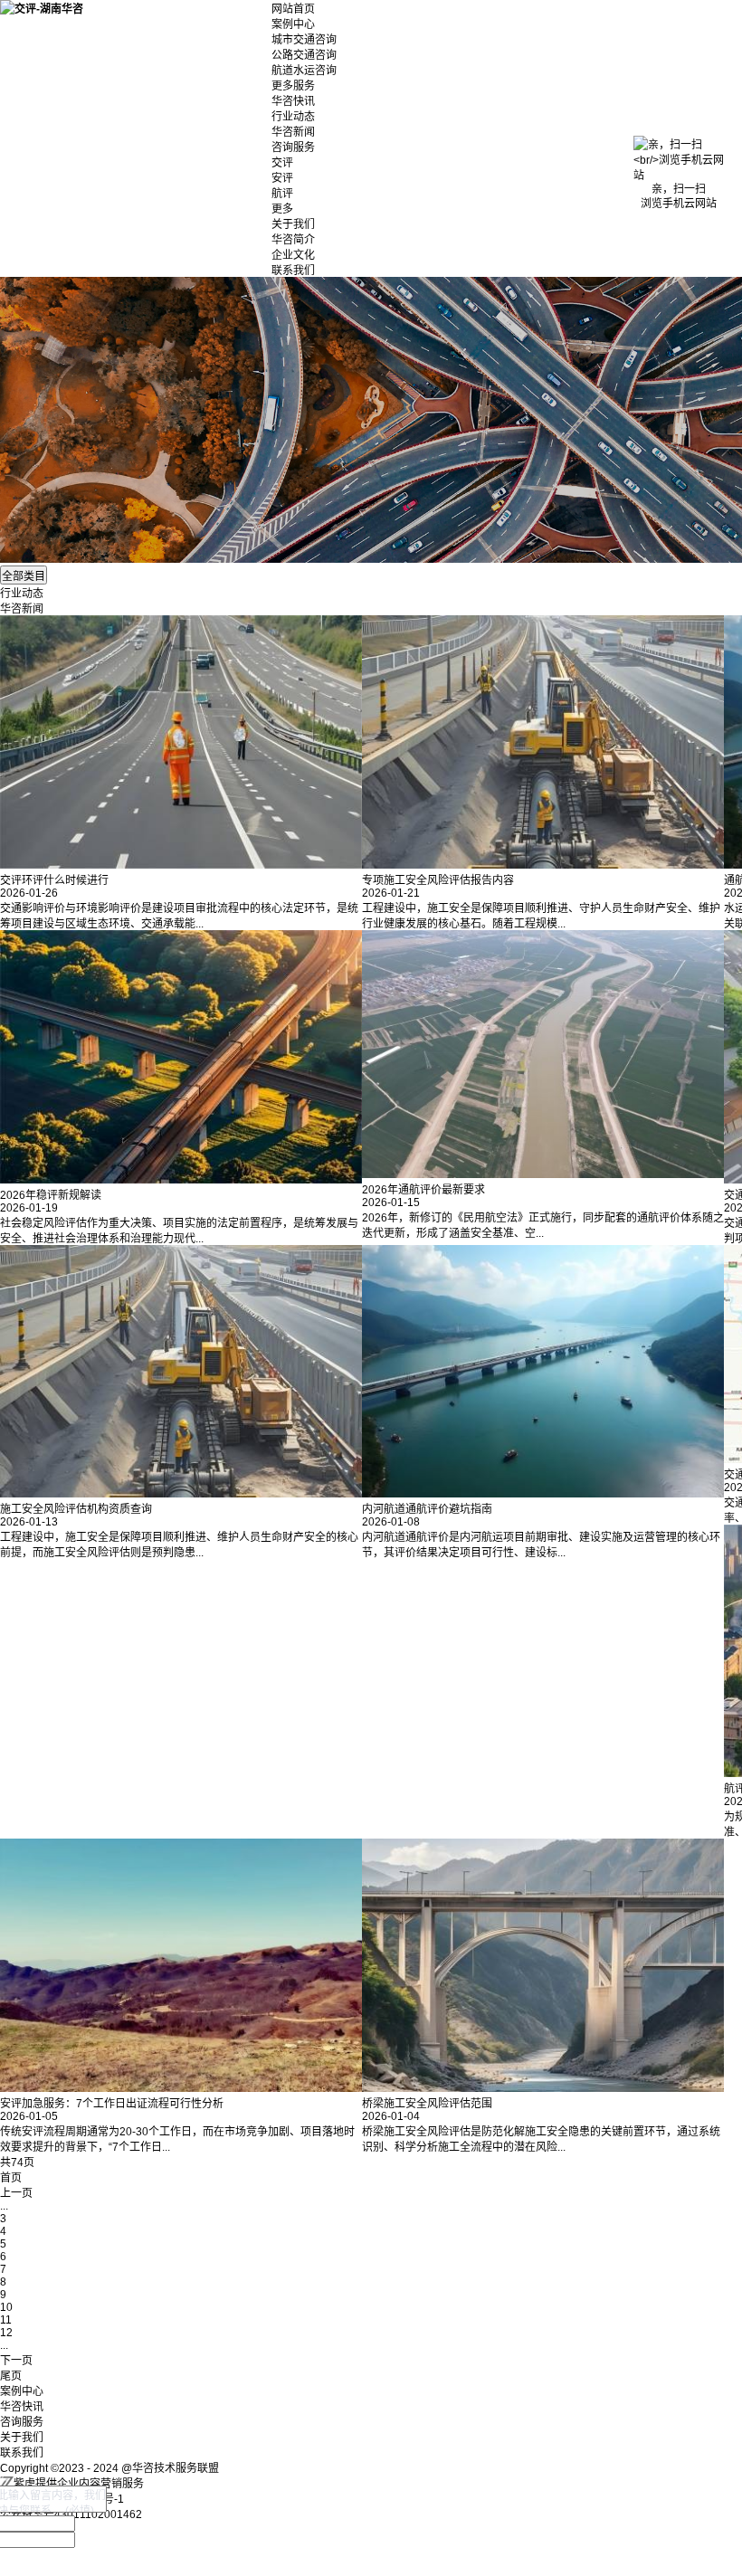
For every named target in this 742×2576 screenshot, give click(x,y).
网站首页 (293, 9)
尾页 (11, 2376)
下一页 (16, 2361)
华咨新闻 (293, 132)
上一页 (16, 2193)
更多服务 (293, 86)
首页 (11, 2178)
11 (6, 2320)
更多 (282, 209)
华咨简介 (293, 240)
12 (6, 2333)
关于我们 (293, 224)
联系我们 (293, 271)
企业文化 (293, 255)
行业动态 (293, 117)
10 (6, 2307)
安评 (282, 178)
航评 (282, 194)
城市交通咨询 (304, 40)
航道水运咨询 (304, 71)
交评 (282, 163)
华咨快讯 (293, 101)
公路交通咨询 (304, 55)
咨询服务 (293, 147)
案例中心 (293, 24)
